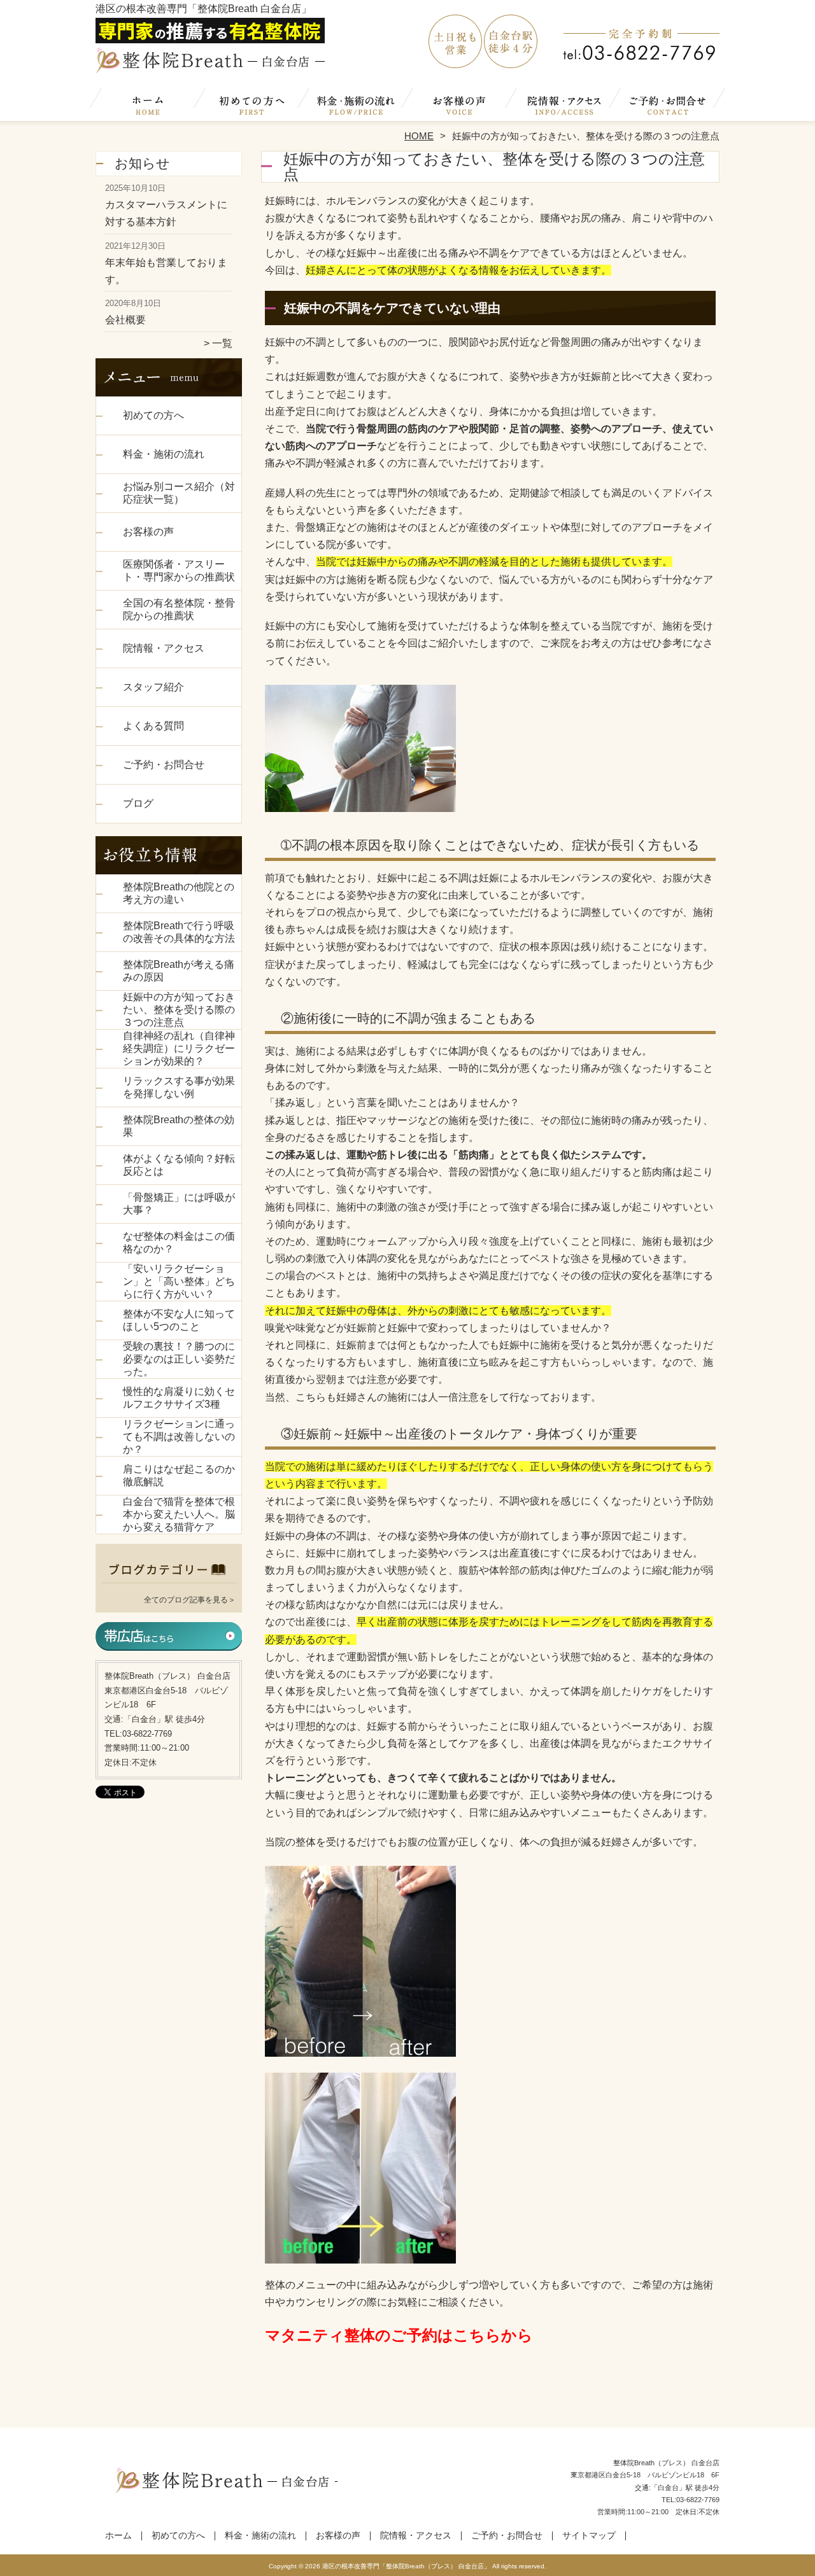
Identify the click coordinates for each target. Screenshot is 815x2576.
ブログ (138, 803)
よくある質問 (153, 726)
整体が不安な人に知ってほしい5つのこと (179, 1320)
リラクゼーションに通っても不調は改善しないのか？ (179, 1437)
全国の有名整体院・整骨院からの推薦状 (179, 609)
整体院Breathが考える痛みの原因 (179, 971)
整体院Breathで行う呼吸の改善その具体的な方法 (179, 932)
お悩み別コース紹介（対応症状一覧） (179, 493)
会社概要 (125, 320)
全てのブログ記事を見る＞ (190, 1600)
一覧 (222, 343)
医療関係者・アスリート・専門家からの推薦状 (179, 570)
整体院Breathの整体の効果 (179, 1126)
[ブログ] (169, 1584)
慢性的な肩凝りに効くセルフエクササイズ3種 (179, 1398)
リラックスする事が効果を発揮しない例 (179, 1087)
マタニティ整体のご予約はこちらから (399, 2335)
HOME (419, 136)
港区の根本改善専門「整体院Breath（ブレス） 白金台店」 (406, 2566)
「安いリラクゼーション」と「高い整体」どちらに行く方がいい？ (179, 1281)
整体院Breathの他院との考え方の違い (179, 893)
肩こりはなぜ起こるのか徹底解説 (179, 1475)
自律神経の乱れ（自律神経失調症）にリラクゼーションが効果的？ (179, 1048)
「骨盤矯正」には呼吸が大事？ (179, 1204)
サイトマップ (589, 2536)
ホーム (148, 106)
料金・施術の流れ (356, 106)
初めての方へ (252, 106)
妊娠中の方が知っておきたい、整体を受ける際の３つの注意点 (179, 1010)
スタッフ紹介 (153, 687)
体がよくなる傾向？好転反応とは (179, 1165)
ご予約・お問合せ (667, 106)
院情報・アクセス (563, 106)
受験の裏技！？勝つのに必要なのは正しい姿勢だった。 (179, 1359)
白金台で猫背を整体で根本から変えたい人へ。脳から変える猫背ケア (179, 1514)
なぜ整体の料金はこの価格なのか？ (179, 1242)
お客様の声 (459, 106)
